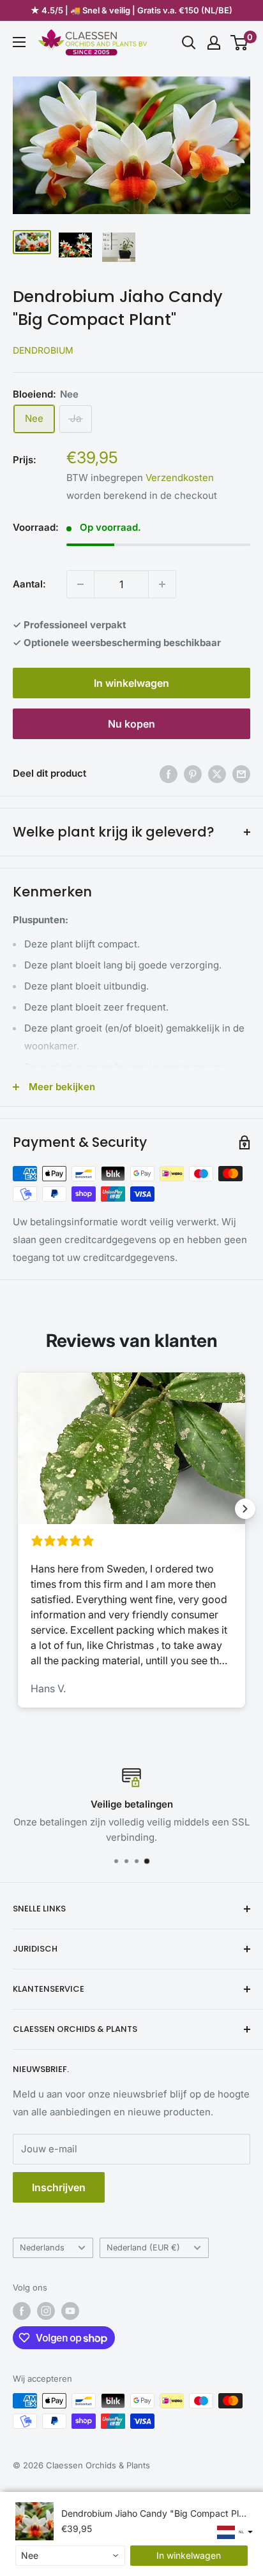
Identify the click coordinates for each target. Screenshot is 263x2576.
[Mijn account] (214, 43)
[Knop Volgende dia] (245, 1509)
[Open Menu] (19, 42)
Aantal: (29, 584)
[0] (240, 43)
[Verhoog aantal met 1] (162, 584)
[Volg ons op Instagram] (46, 2311)
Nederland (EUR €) (143, 2248)
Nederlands (42, 2248)
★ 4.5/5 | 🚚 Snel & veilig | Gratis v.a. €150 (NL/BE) (131, 10)
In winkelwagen (131, 683)
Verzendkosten (180, 478)
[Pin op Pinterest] (193, 774)
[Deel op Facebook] (169, 774)
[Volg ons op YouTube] (70, 2311)
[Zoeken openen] (189, 43)
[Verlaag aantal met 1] (80, 584)
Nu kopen (131, 724)
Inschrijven (59, 2187)
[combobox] (70, 2556)
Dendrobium (43, 350)
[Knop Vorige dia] (18, 1509)
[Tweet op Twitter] (217, 774)
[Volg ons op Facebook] (22, 2311)
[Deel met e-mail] (241, 774)
